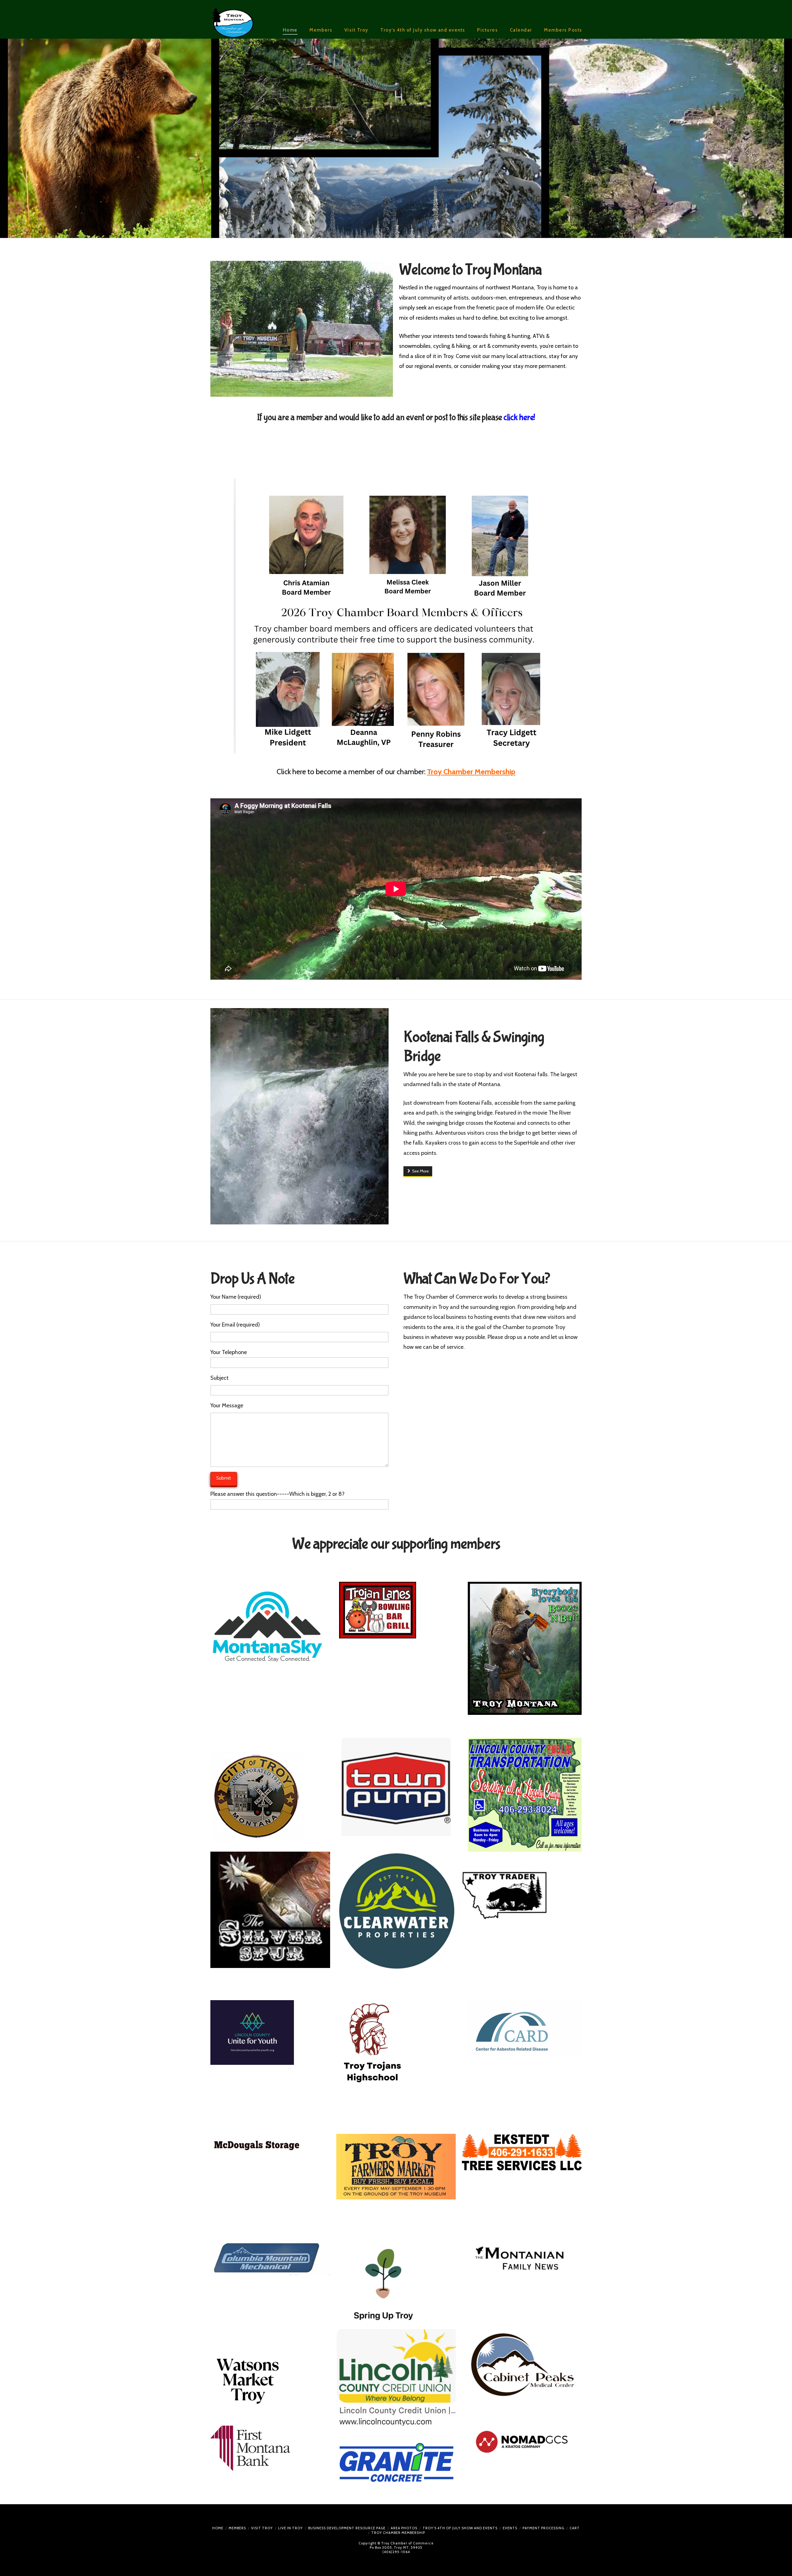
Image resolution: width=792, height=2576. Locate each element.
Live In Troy (291, 2528)
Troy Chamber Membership (398, 2533)
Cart (575, 2528)
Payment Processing (543, 2528)
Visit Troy (262, 2528)
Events (510, 2528)
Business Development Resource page (347, 2528)
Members (237, 2528)
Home (218, 2528)
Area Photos (404, 2528)
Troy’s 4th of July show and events (460, 2528)
